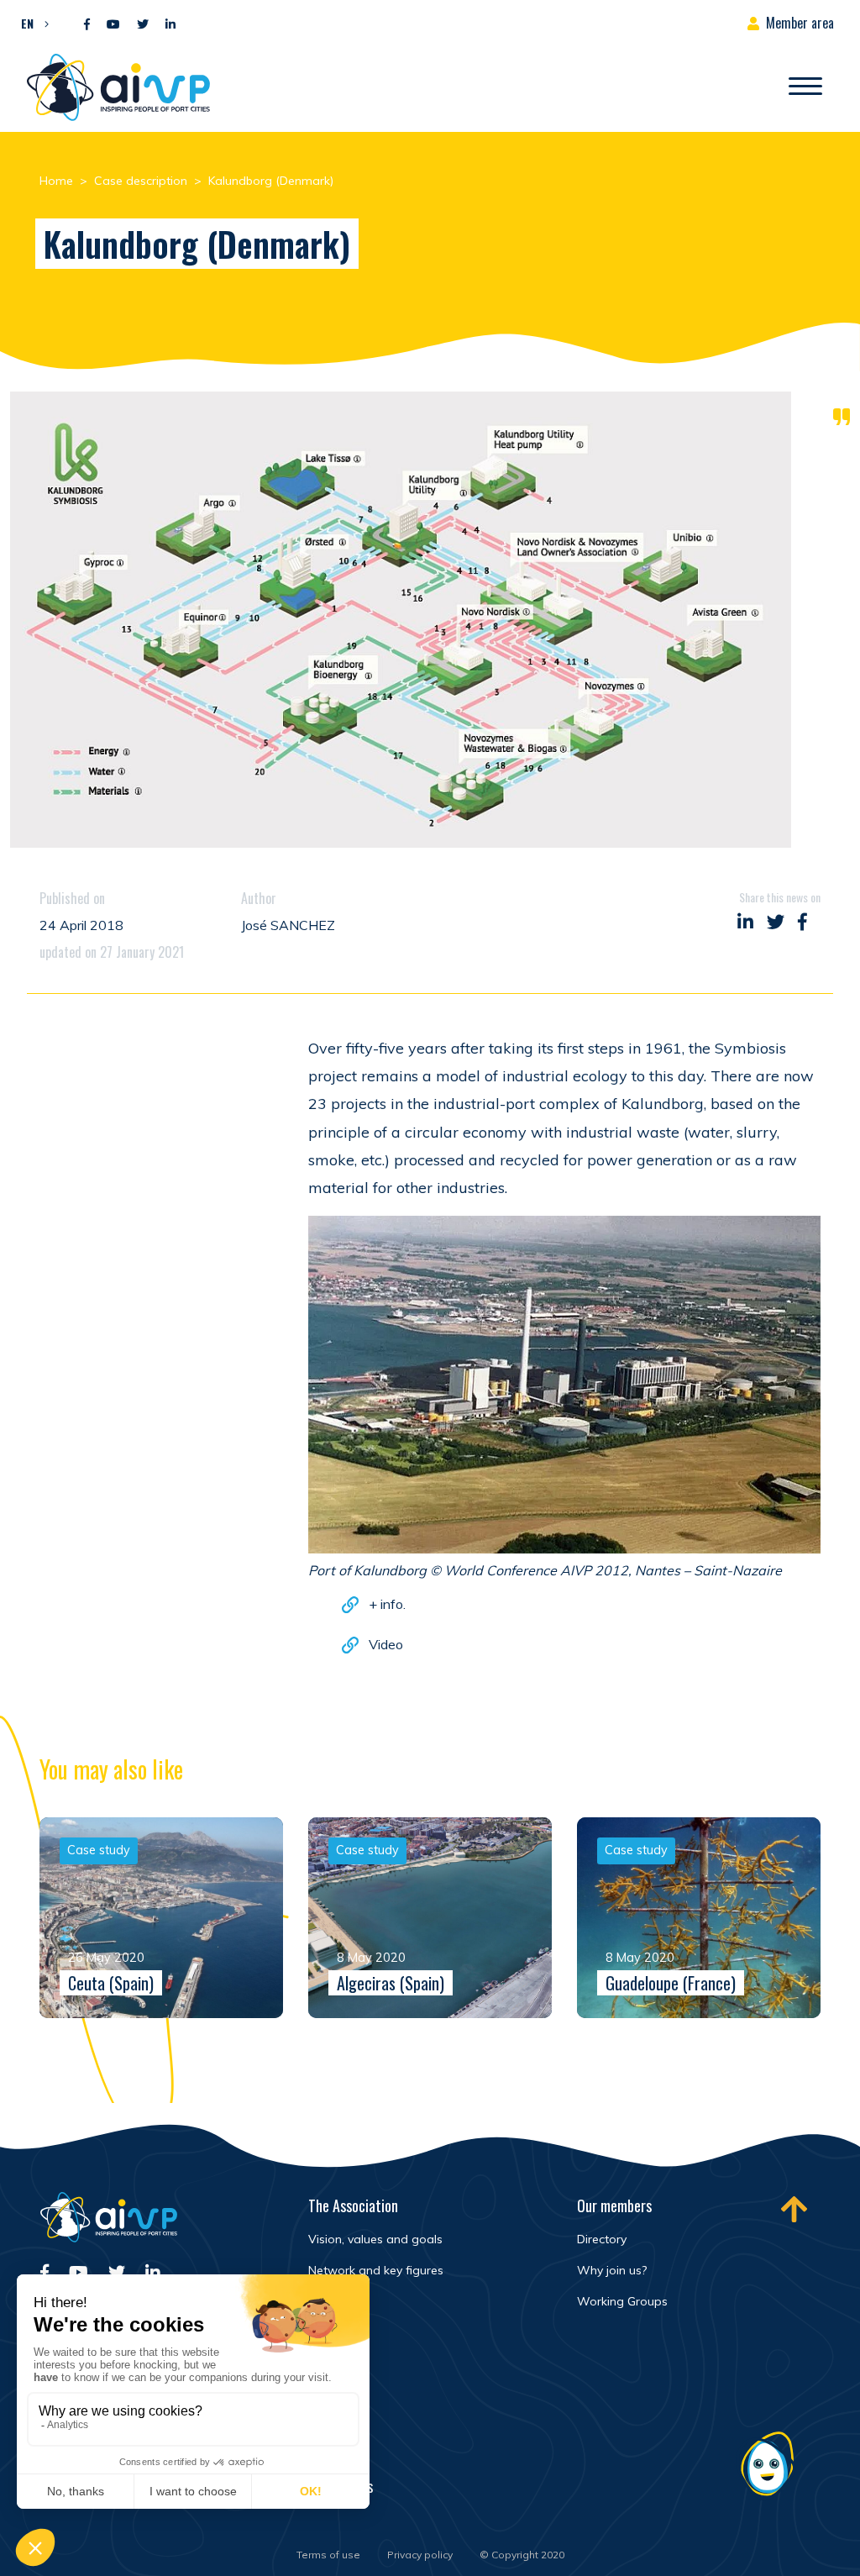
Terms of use (328, 2555)
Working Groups (622, 2301)
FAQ (319, 2450)
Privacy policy (420, 2555)
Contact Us (341, 2486)
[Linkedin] (170, 25)
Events (327, 2414)
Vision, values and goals (375, 2239)
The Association (353, 2205)
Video (386, 1644)
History (328, 2301)
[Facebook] (87, 25)
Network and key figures (376, 2270)
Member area (800, 23)
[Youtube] (113, 25)
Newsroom (337, 2378)
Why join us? (612, 2270)
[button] (31, 23)
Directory (602, 2239)
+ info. (387, 1604)
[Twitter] (143, 25)
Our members (614, 2205)
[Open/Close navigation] (805, 87)
